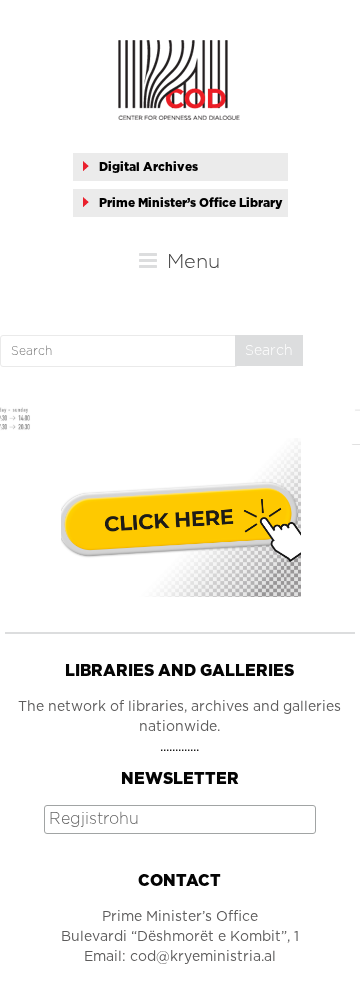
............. (179, 747)
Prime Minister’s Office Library (191, 203)
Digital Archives (148, 167)
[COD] (179, 50)
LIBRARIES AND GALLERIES (179, 671)
